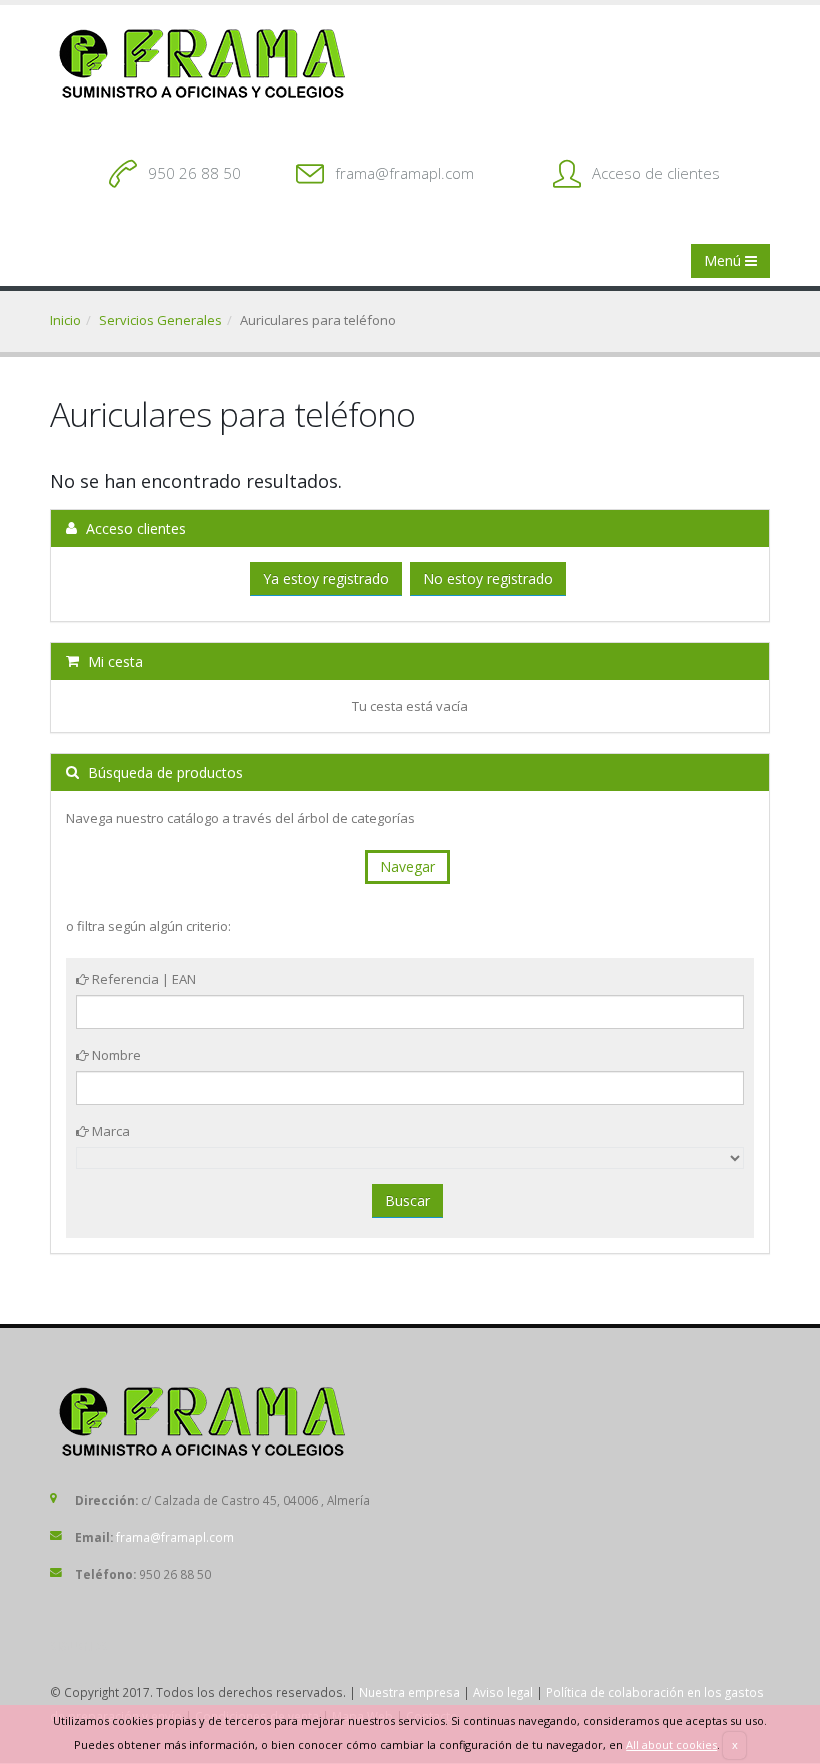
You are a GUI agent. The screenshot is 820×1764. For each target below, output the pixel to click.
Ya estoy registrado (326, 578)
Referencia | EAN (142, 979)
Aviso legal (503, 1692)
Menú (724, 260)
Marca (109, 1131)
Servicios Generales (160, 320)
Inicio (65, 320)
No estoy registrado (488, 578)
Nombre (115, 1055)
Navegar (407, 866)
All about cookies (671, 1744)
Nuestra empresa (409, 1692)
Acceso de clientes (656, 173)
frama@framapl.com (404, 173)
